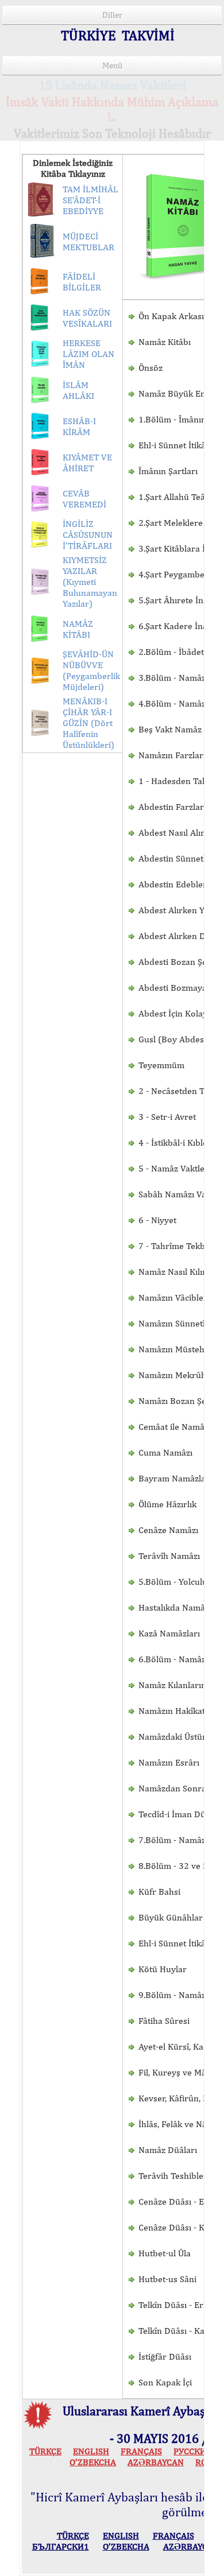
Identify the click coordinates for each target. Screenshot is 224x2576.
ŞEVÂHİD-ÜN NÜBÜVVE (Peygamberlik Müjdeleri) (91, 670)
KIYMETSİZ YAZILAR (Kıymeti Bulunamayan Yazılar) (90, 582)
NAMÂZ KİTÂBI (78, 629)
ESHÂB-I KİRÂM (79, 426)
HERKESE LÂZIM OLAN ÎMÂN (88, 354)
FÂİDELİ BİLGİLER (82, 282)
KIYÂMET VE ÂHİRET (87, 463)
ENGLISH (91, 2451)
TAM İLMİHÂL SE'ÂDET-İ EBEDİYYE (90, 200)
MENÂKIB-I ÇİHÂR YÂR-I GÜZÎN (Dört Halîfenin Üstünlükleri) (88, 723)
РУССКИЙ (193, 2451)
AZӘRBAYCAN (156, 2462)
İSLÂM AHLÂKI (78, 390)
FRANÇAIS (141, 2451)
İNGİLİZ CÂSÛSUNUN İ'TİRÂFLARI (88, 535)
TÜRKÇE (45, 2451)
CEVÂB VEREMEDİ (84, 499)
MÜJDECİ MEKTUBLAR (88, 242)
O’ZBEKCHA (93, 2462)
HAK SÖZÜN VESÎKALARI (87, 318)
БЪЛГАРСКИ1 (61, 2546)
